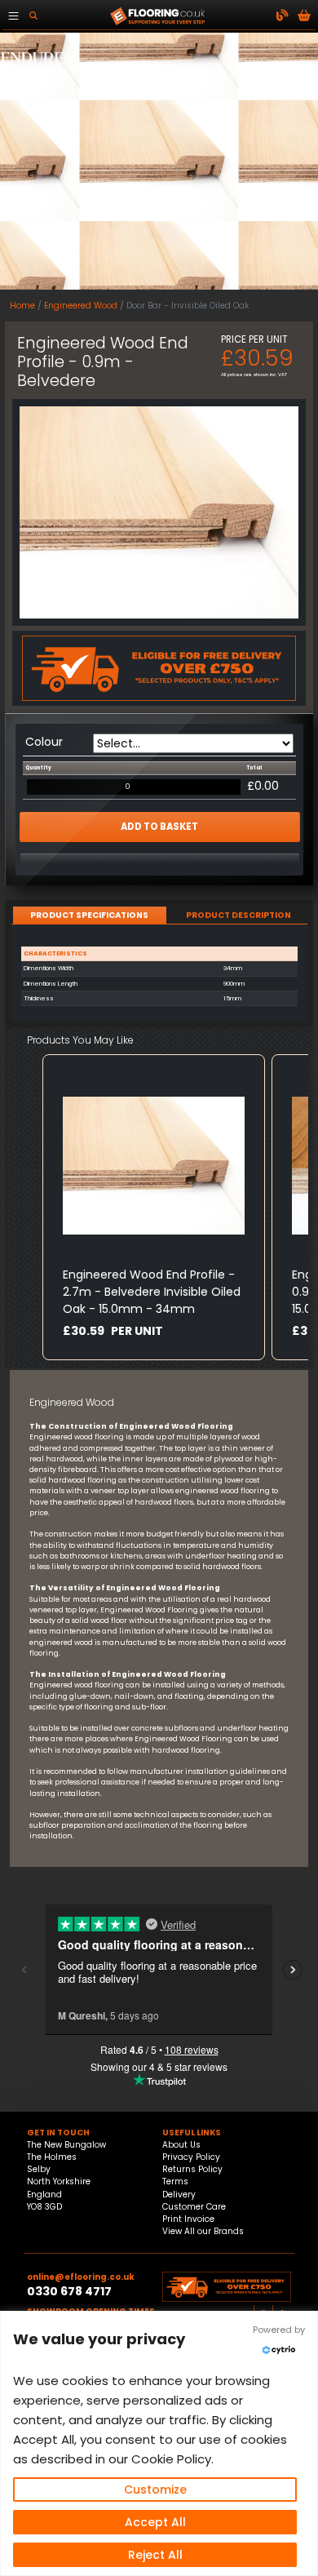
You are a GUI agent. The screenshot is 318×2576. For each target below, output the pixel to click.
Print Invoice (188, 2219)
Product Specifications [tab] (89, 915)
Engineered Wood (81, 306)
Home (22, 306)
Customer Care (194, 2207)
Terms (175, 2181)
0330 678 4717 (69, 2291)
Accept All (155, 2522)
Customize (155, 2490)
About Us (181, 2145)
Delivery (179, 2195)
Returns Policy (192, 2169)
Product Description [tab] (238, 915)
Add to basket (159, 827)
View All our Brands (203, 2231)
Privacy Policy (191, 2157)
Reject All (155, 2555)
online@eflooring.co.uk (81, 2277)
